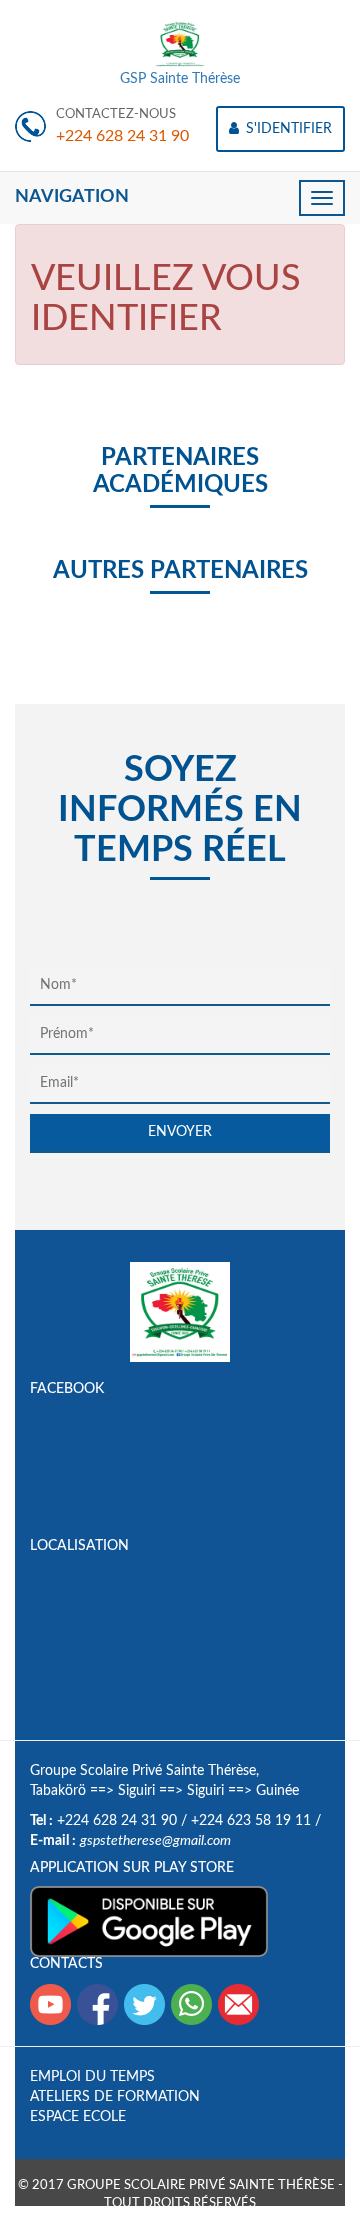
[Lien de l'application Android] (149, 1921)
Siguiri (136, 1791)
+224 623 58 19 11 (251, 1821)
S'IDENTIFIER (287, 129)
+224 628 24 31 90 (122, 136)
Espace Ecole (78, 2117)
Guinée (277, 1791)
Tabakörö (58, 1791)
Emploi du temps (92, 2077)
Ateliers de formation (115, 2097)
